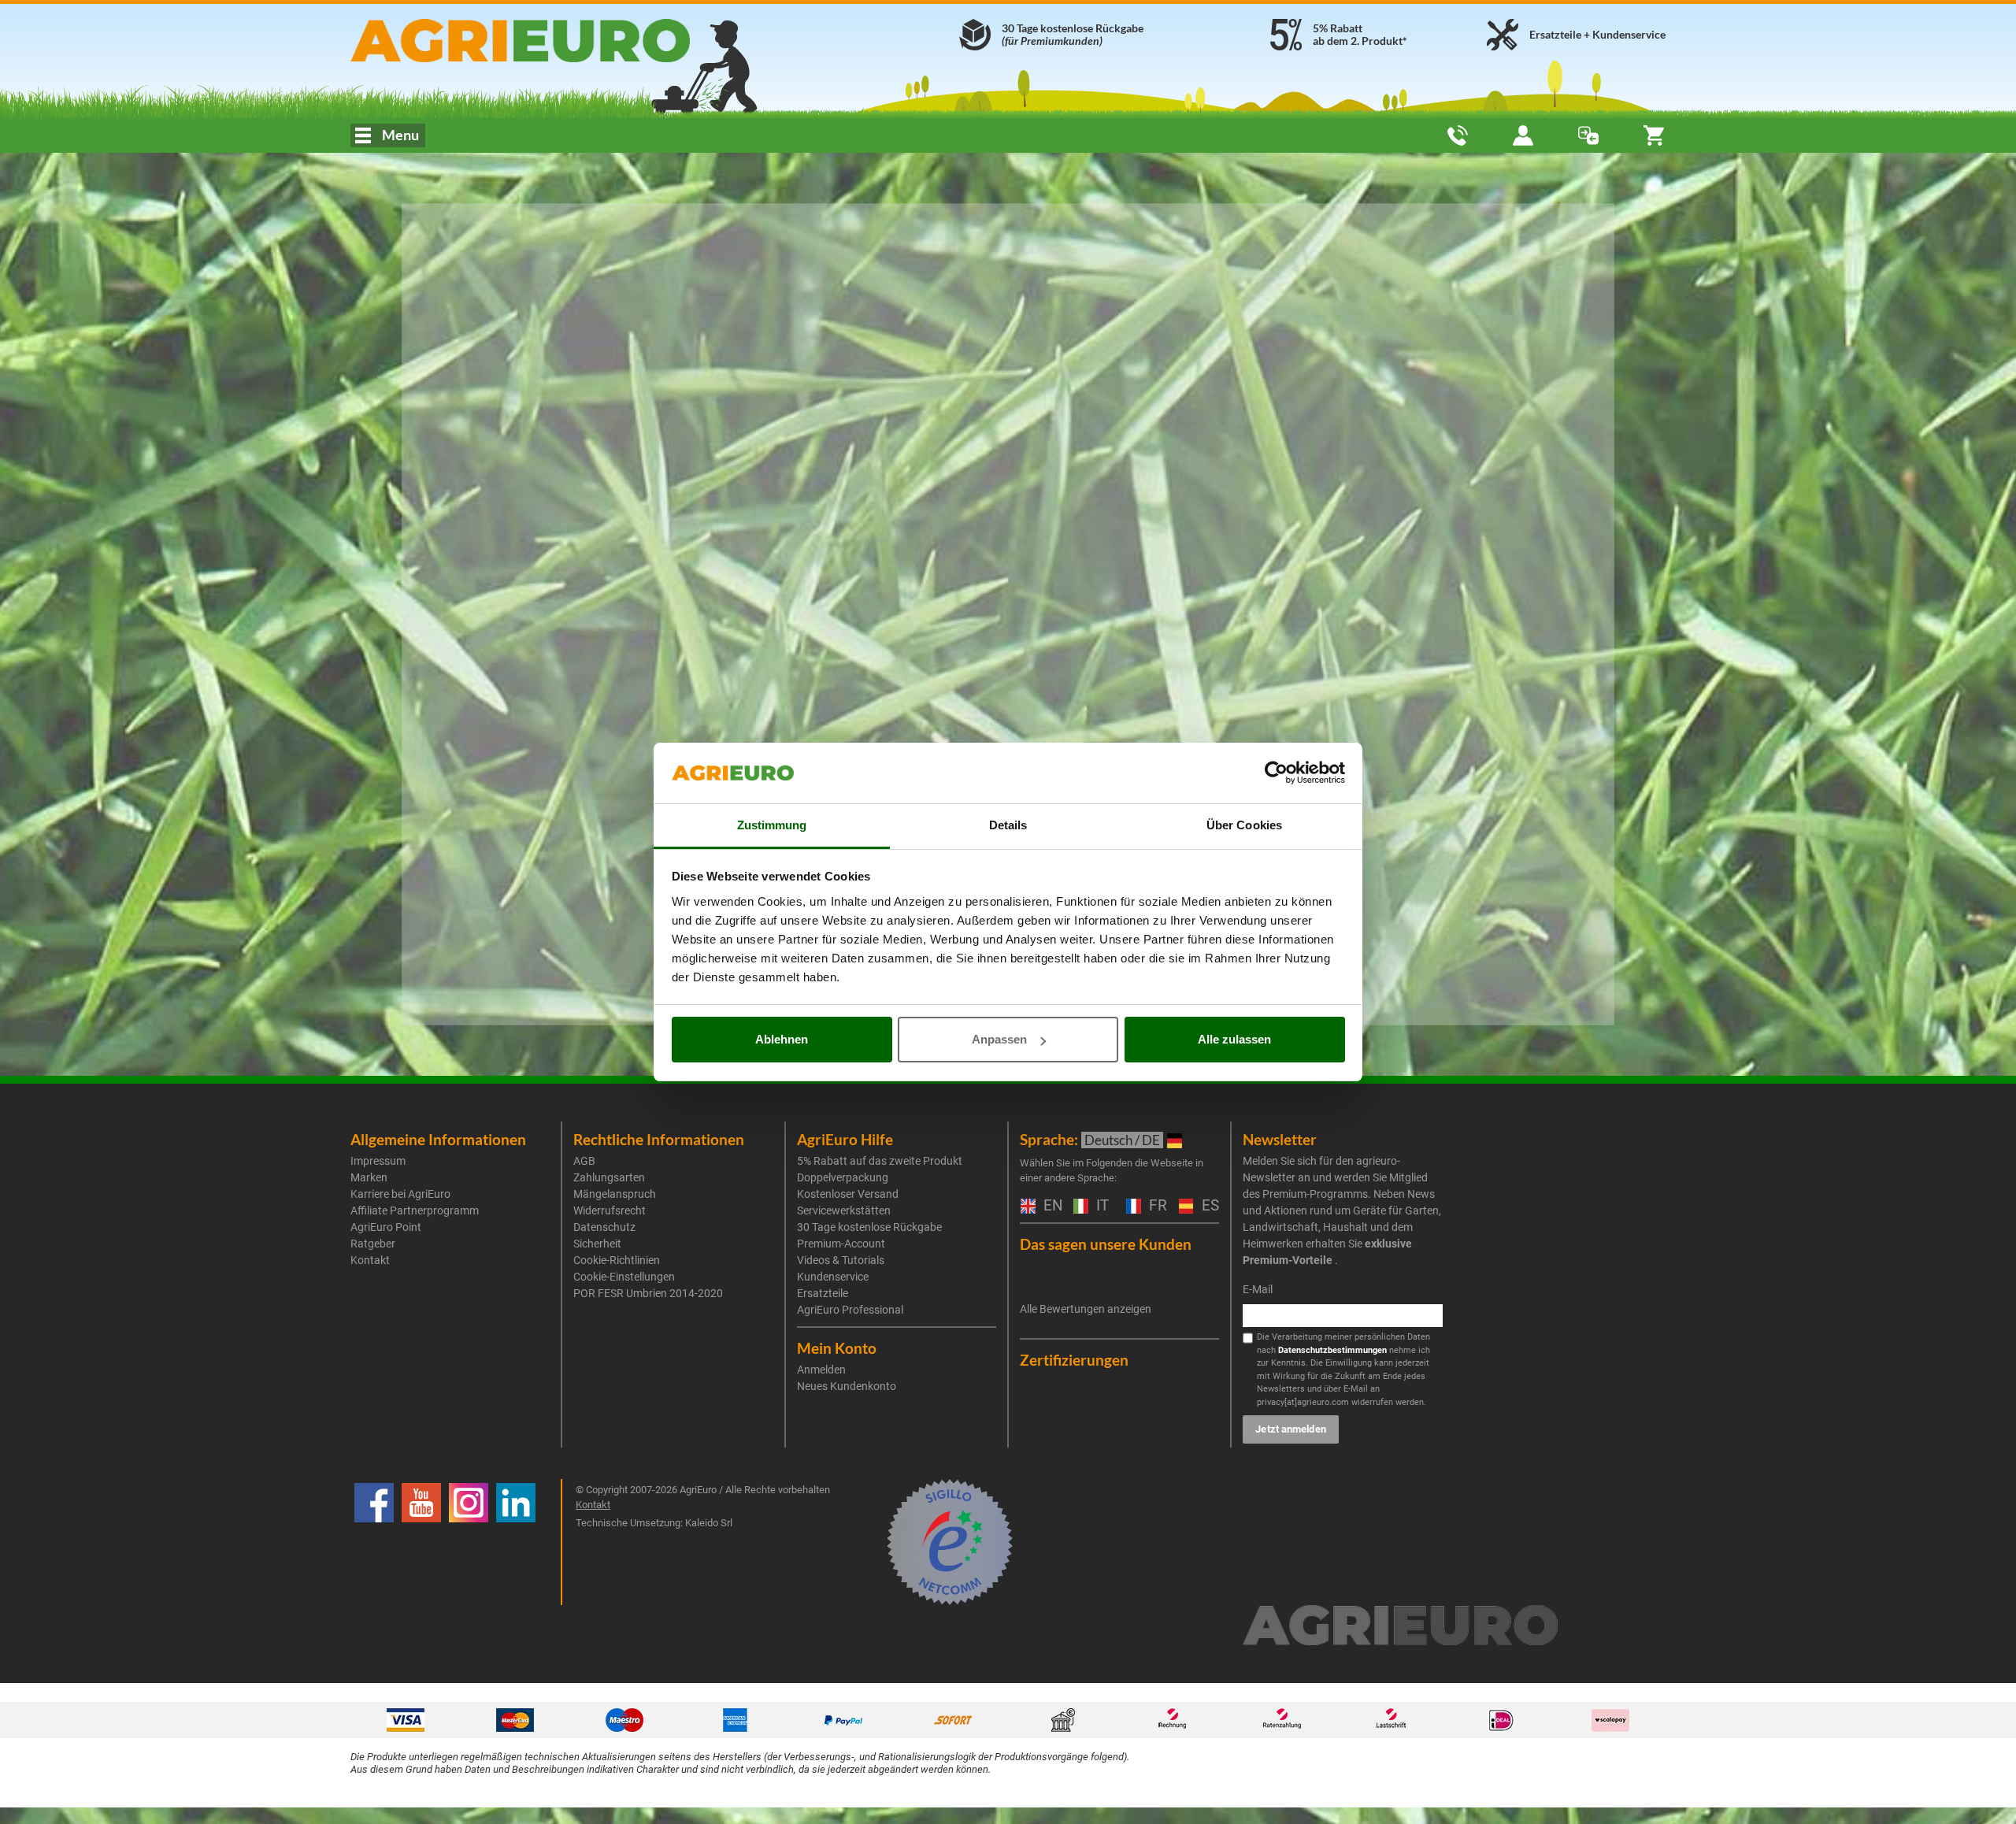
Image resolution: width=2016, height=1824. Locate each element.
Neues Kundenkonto (847, 1386)
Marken (369, 1177)
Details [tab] (1008, 825)
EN (1051, 1206)
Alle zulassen (1234, 1039)
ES (1208, 1206)
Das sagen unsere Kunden (1106, 1244)
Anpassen (999, 1039)
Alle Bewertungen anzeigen (1086, 1309)
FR (1156, 1206)
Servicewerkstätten (844, 1210)
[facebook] (374, 1542)
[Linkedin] (516, 1542)
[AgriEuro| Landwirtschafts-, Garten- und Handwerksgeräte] (562, 41)
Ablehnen (782, 1039)
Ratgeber (373, 1244)
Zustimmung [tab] (772, 825)
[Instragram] (469, 1542)
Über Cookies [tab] (1244, 825)
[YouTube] (421, 1542)
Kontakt (370, 1260)
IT (1101, 1206)
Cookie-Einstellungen (624, 1277)
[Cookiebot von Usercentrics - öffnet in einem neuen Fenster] (1276, 773)
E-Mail (1258, 1289)
